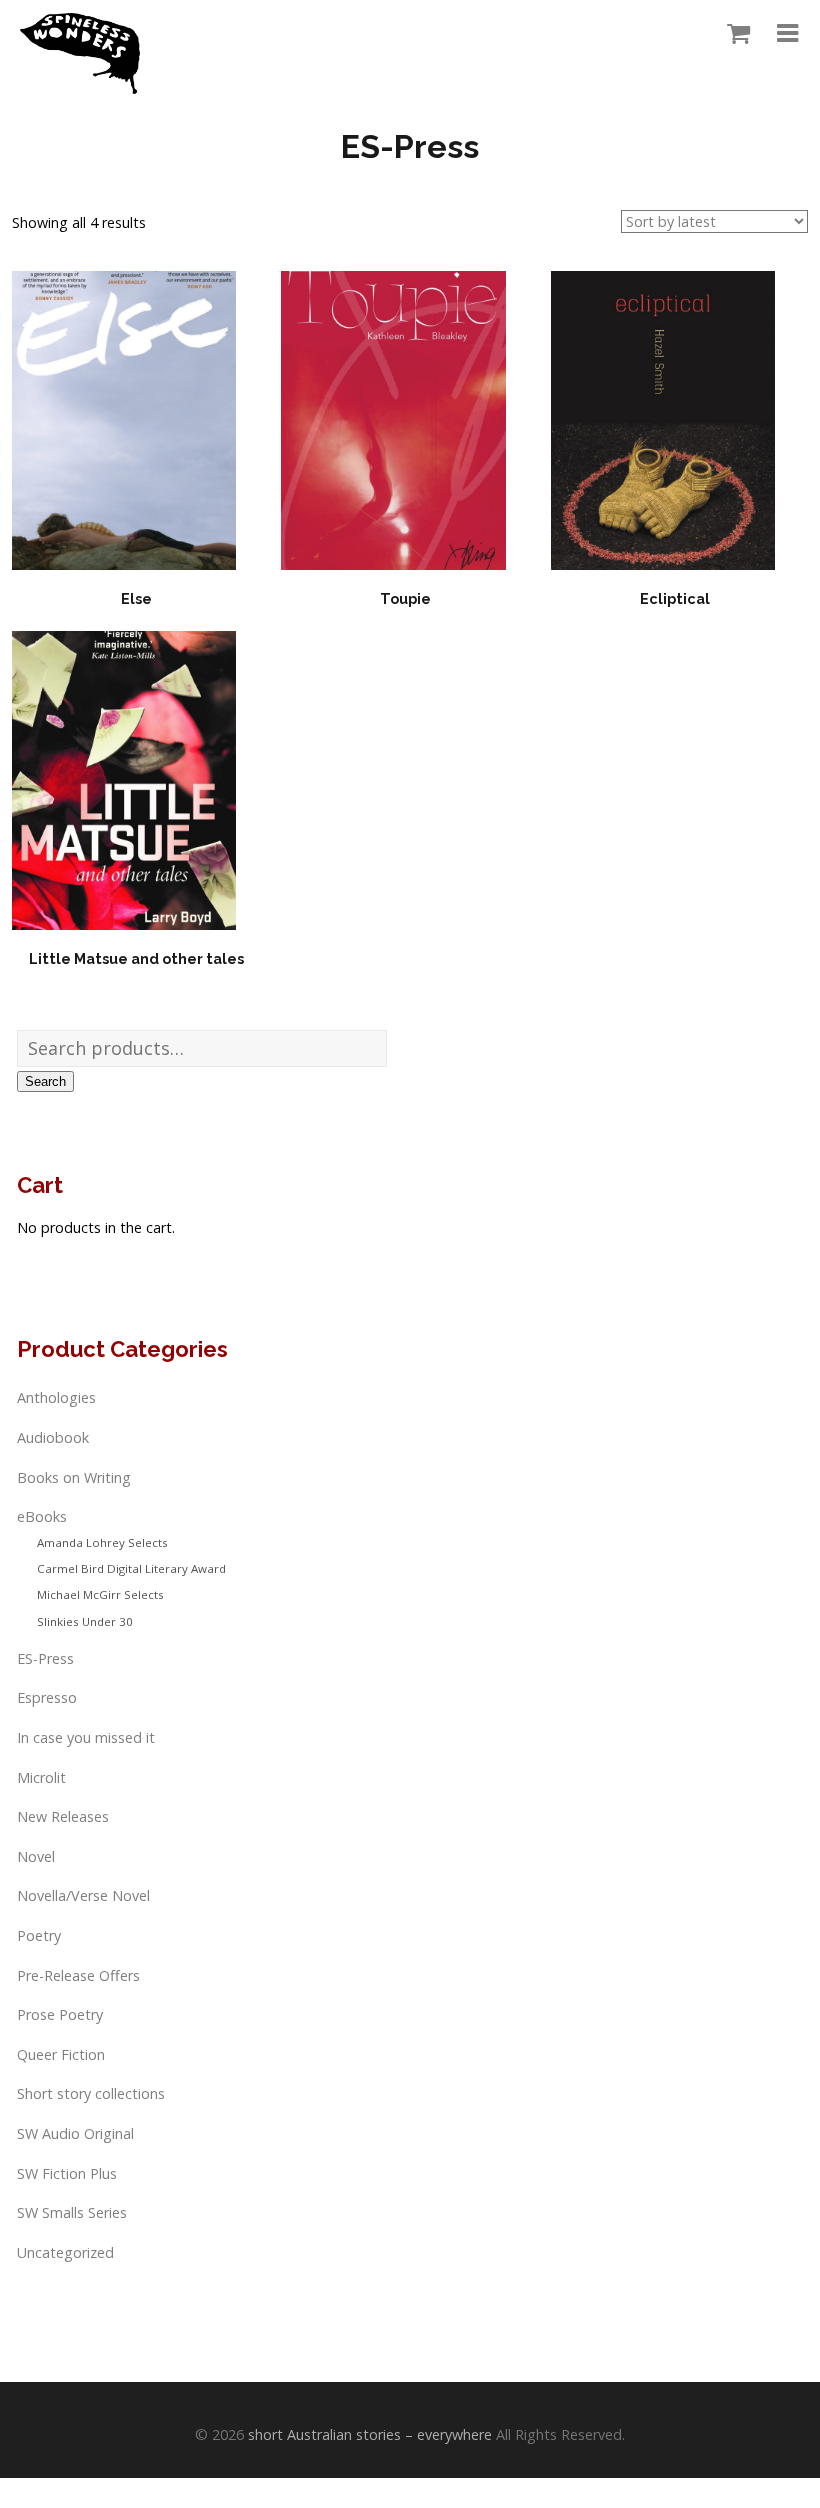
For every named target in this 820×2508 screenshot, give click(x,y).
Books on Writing (74, 1477)
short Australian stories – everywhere (370, 2434)
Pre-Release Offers (78, 1975)
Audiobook (53, 1437)
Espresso (47, 1697)
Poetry (39, 1935)
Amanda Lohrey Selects (102, 1542)
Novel (36, 1856)
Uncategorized (65, 2252)
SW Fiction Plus (67, 2173)
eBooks (42, 1516)
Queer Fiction (61, 2054)
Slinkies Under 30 (85, 1621)
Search (45, 1081)
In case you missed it (86, 1737)
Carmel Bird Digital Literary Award (131, 1568)
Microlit (41, 1777)
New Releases (63, 1816)
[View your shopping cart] (733, 34)
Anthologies (56, 1397)
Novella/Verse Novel (83, 1895)
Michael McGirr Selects (100, 1594)
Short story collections (91, 2093)
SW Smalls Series (72, 2212)
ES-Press (45, 1658)
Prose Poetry (60, 2014)
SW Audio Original (75, 2133)
